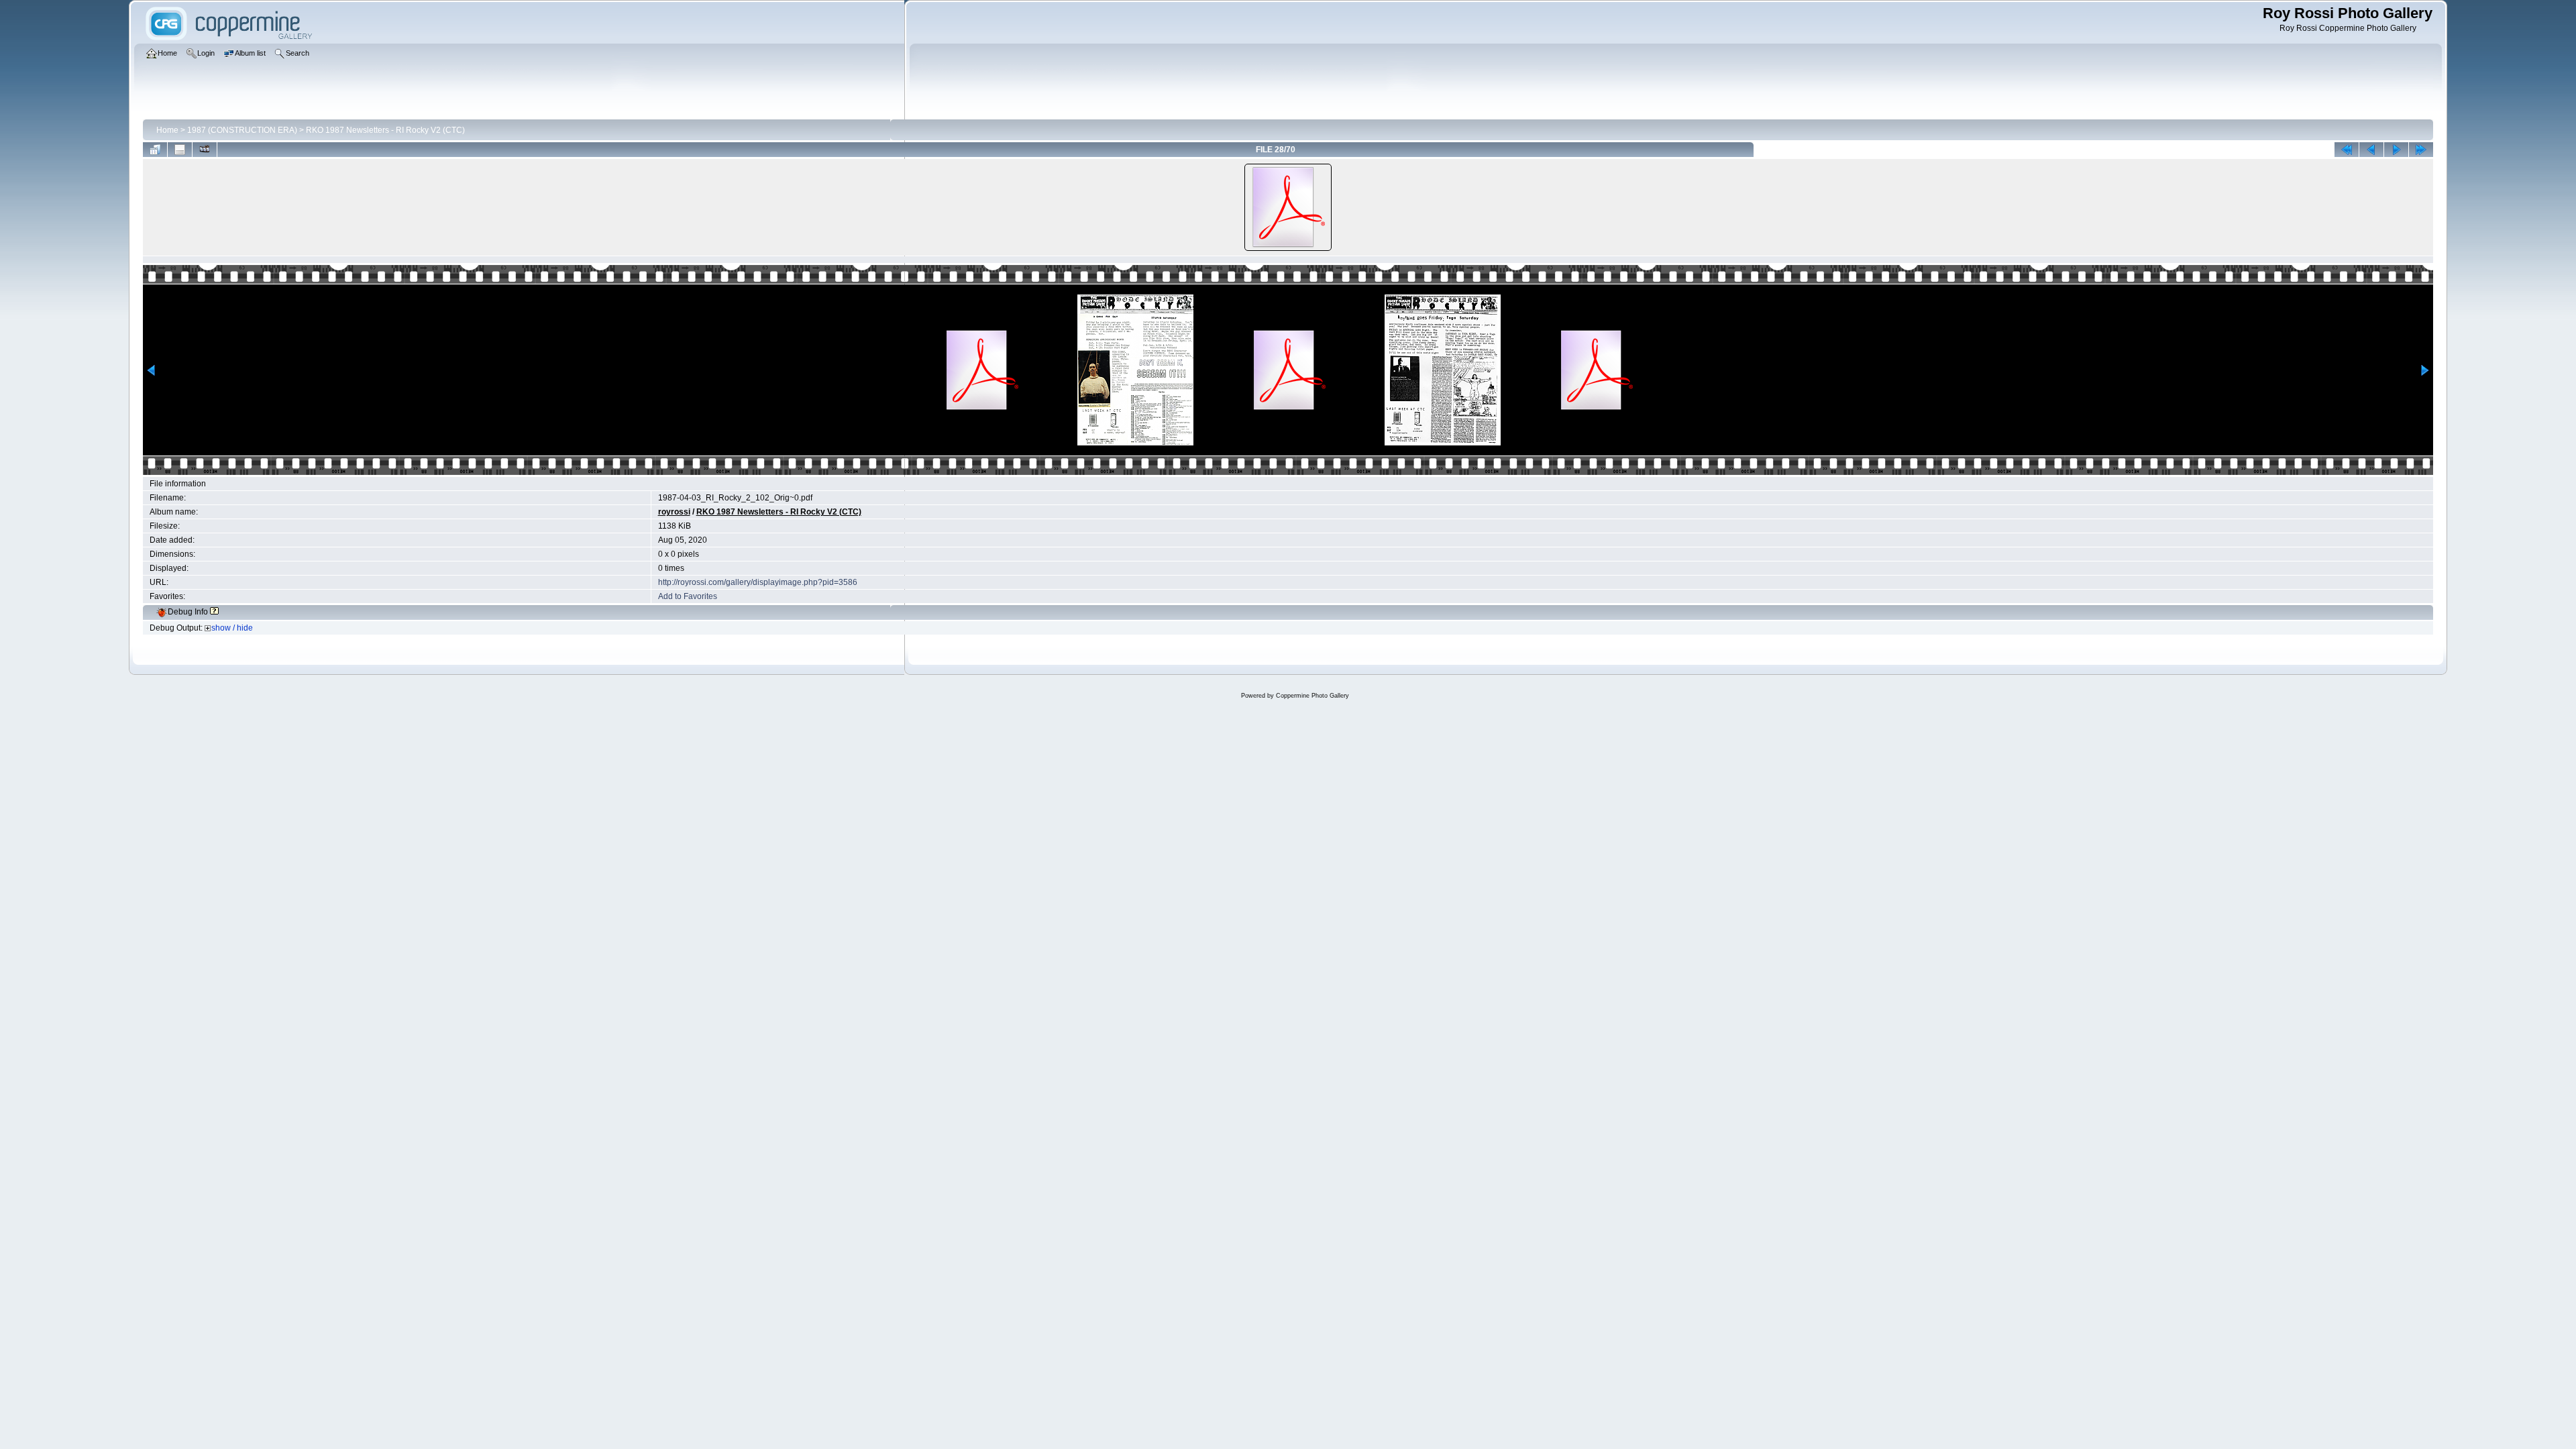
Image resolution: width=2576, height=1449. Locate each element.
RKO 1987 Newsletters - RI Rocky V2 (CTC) (385, 130)
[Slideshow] (205, 150)
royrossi (674, 512)
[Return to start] (2347, 150)
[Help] (214, 612)
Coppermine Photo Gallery (1312, 696)
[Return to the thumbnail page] (155, 150)
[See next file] (2396, 150)
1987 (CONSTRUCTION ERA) (242, 130)
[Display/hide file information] (180, 150)
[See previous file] (2371, 150)
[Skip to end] (2421, 150)
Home (167, 130)
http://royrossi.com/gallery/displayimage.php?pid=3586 (758, 582)
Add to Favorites (688, 596)
